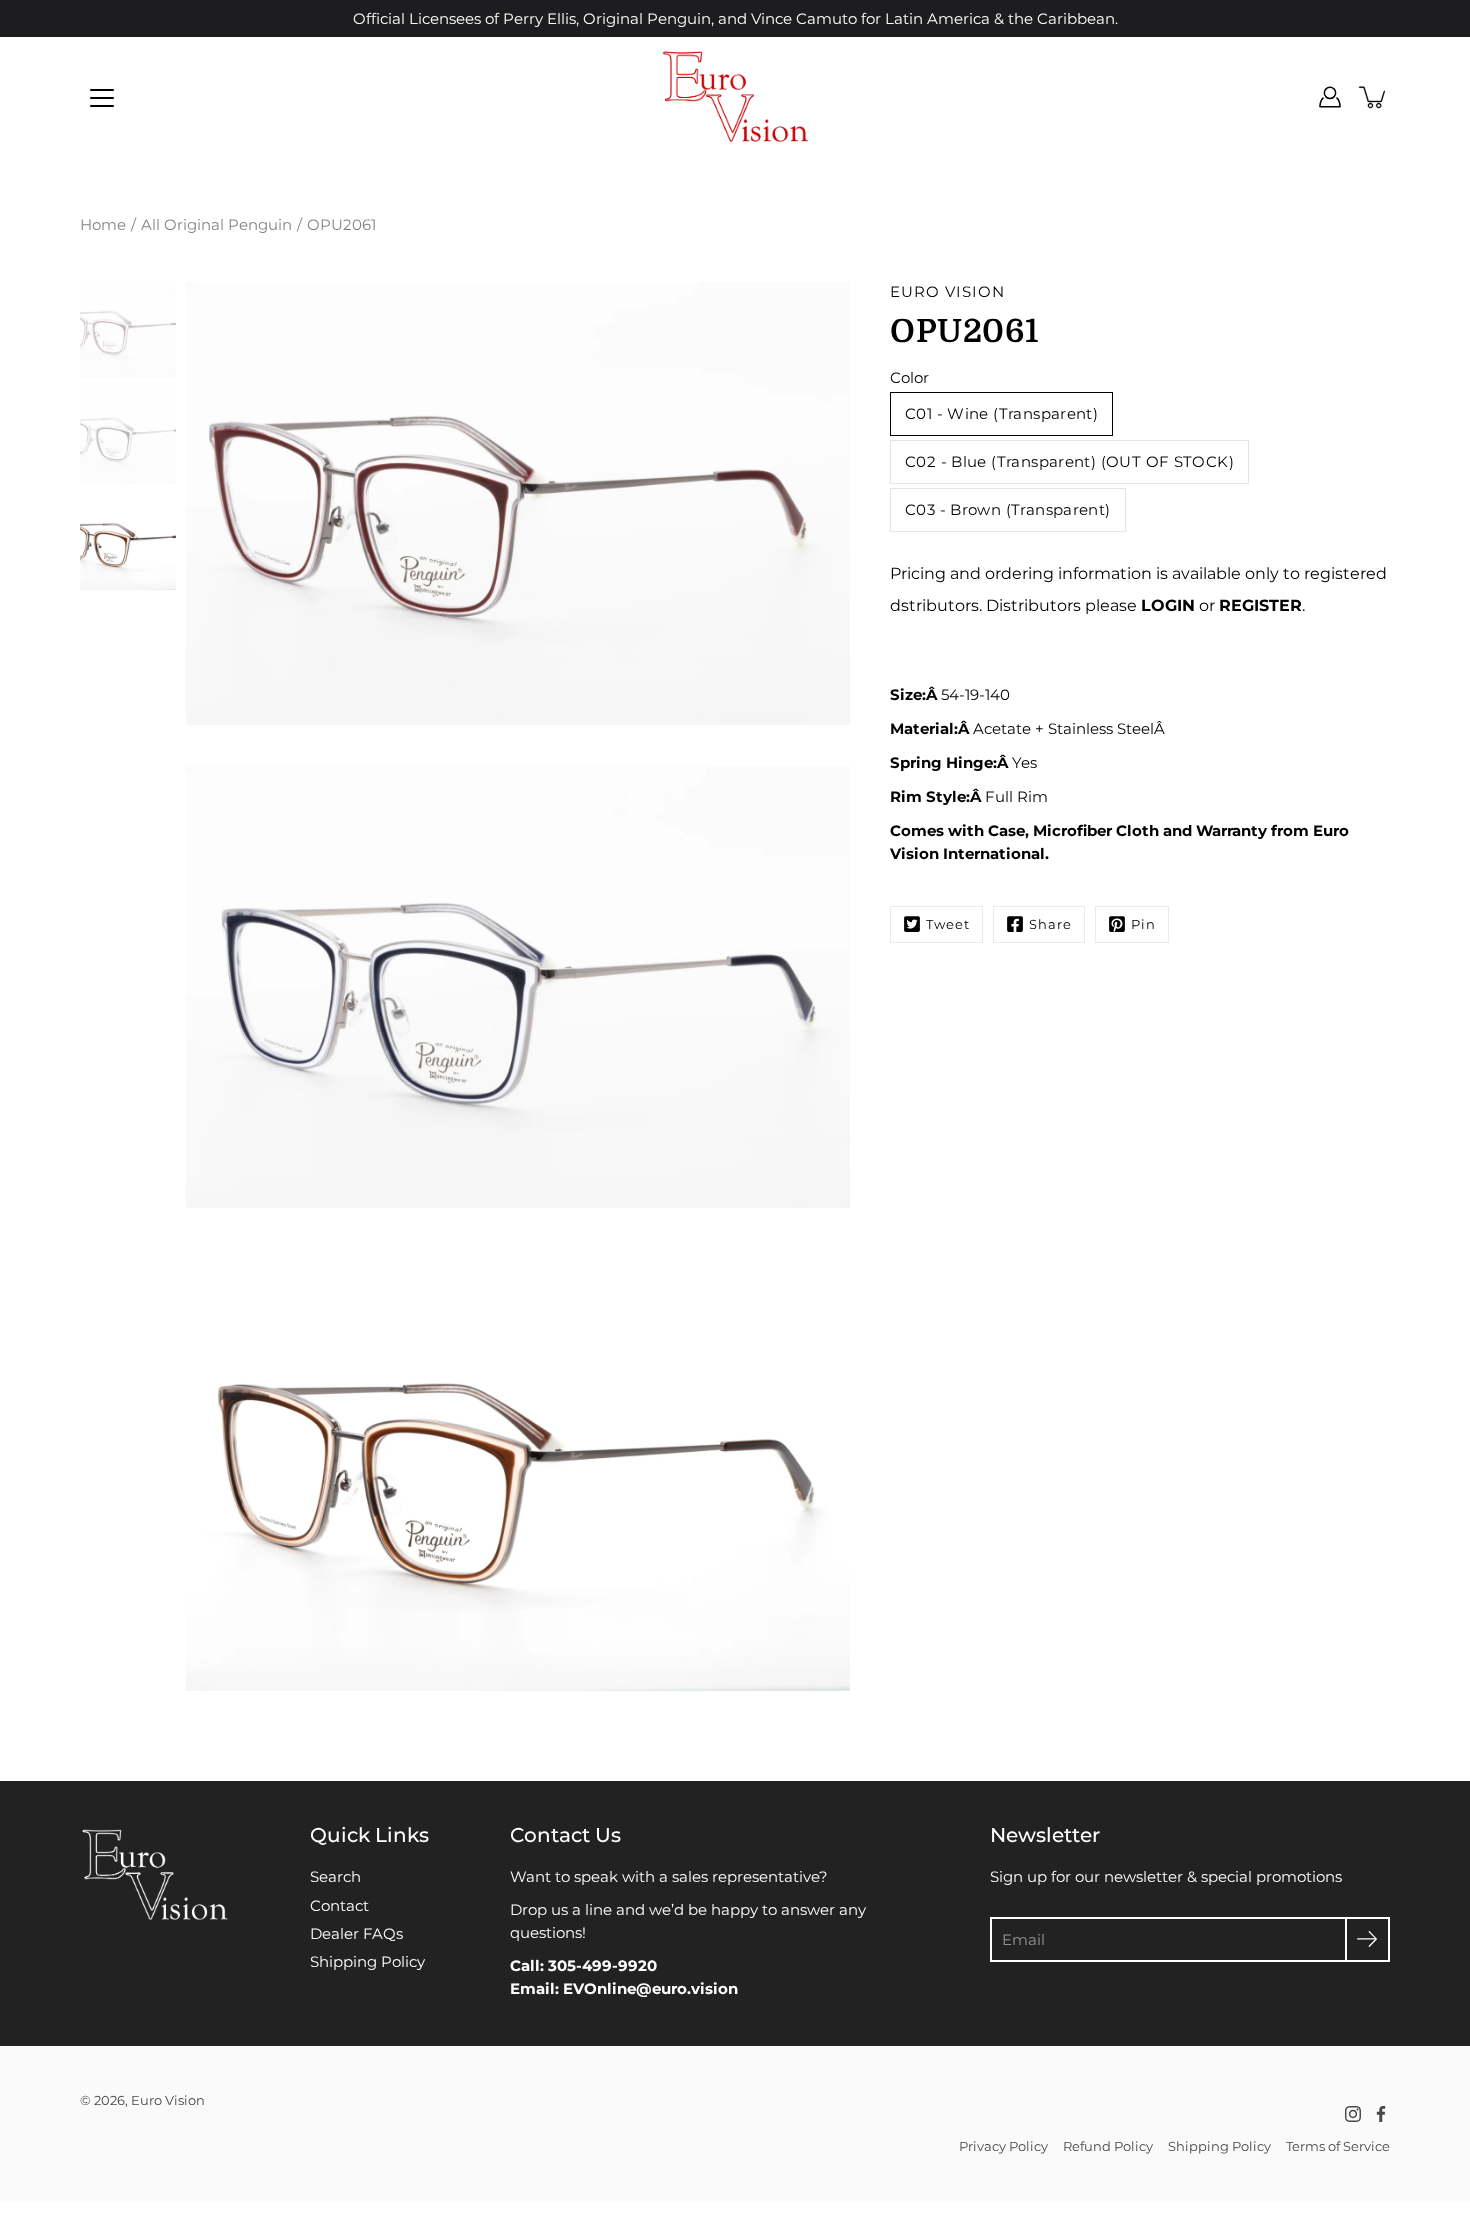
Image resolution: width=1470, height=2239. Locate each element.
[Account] (1330, 97)
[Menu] (102, 98)
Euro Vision (168, 2100)
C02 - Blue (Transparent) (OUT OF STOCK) (1069, 461)
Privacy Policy (1003, 2146)
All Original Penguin (216, 224)
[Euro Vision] (735, 97)
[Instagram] (1353, 2114)
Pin (1143, 924)
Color (909, 377)
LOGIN (1168, 605)
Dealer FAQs (356, 1933)
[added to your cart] (1374, 97)
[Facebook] (1381, 2114)
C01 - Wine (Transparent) (1001, 413)
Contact (339, 1905)
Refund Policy (1108, 2146)
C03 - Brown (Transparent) (1008, 509)
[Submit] (1367, 1939)
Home (103, 224)
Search (335, 1876)
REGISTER (1260, 605)
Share (1050, 924)
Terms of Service (1338, 2146)
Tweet (948, 924)
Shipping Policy (367, 1961)
